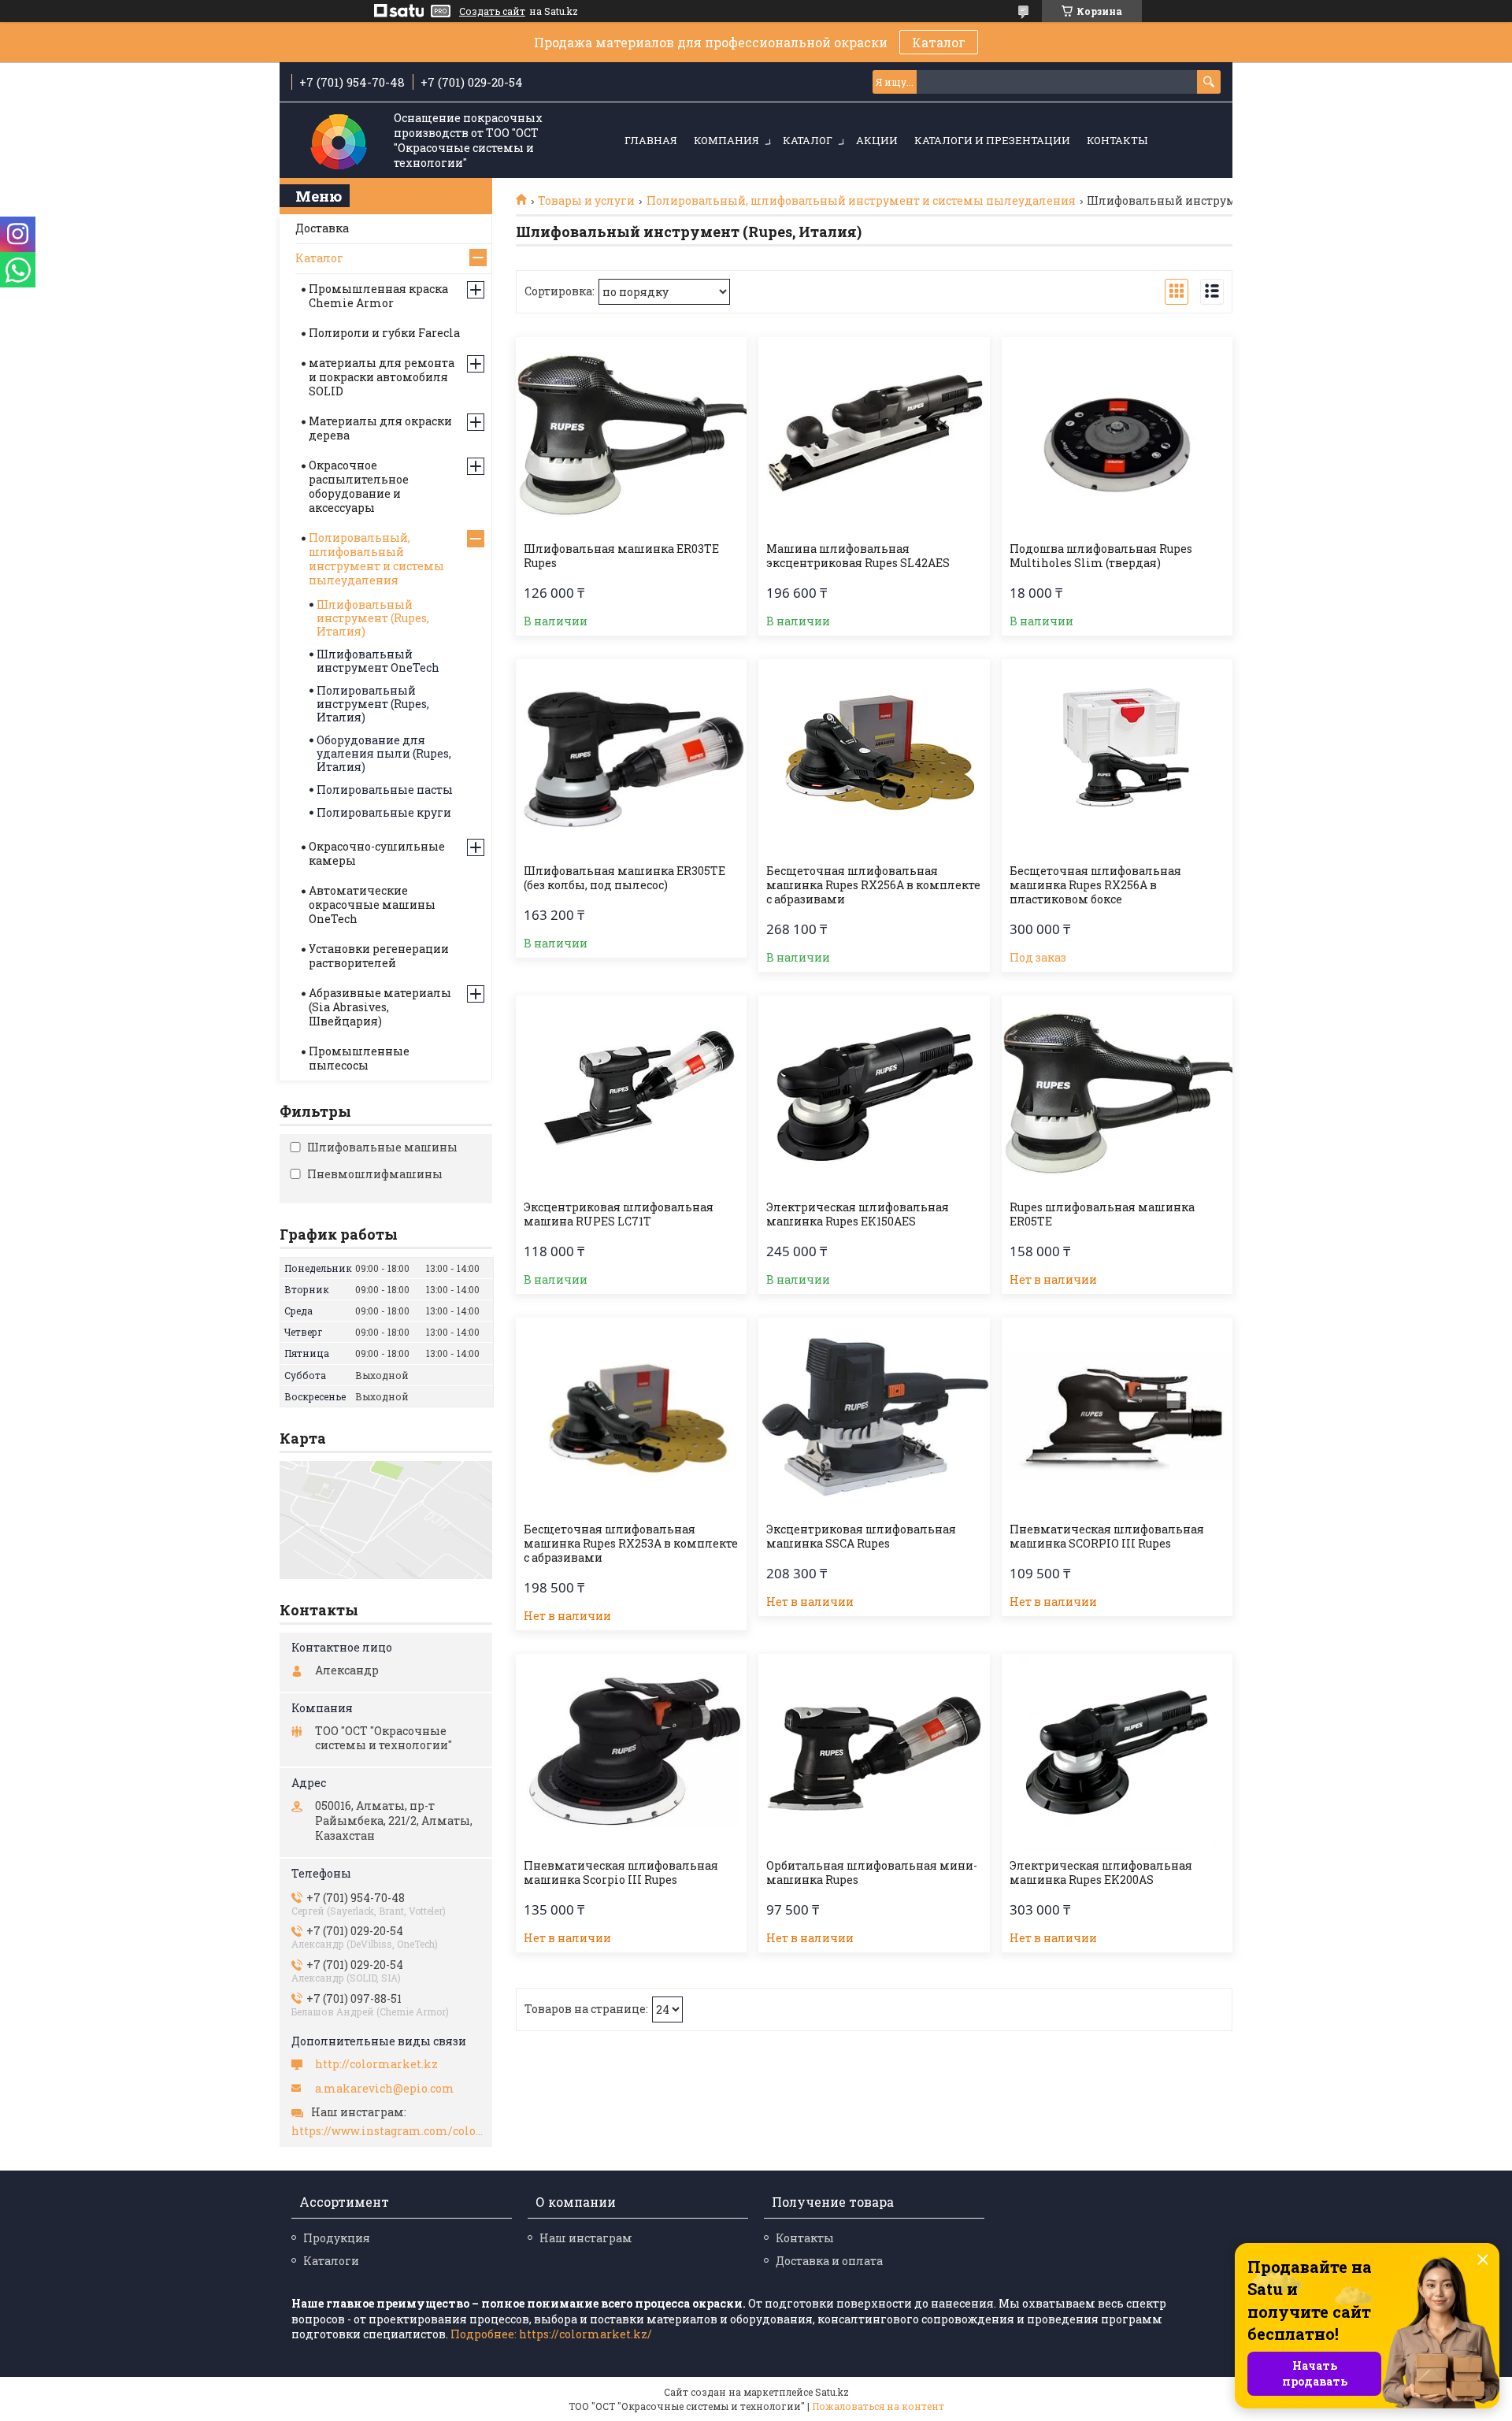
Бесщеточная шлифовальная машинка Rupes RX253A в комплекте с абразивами (631, 1544)
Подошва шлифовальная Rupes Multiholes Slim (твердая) (1101, 556)
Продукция (337, 2238)
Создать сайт (492, 11)
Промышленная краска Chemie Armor (378, 296)
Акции (877, 140)
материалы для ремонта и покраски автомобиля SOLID (382, 377)
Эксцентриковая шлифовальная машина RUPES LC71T (619, 1214)
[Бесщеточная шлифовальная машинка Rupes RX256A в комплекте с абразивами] (874, 758)
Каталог (939, 42)
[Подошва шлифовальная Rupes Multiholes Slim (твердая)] (1117, 436)
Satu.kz (832, 2392)
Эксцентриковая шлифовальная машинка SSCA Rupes (861, 1537)
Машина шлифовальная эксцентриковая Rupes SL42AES (858, 556)
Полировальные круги (384, 812)
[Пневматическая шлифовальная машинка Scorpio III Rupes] (631, 1752)
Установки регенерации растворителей (379, 956)
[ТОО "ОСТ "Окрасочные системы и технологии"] (339, 141)
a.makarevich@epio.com (385, 2089)
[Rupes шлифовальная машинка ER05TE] (1117, 1094)
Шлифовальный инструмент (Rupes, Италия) (373, 618)
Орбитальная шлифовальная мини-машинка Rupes (872, 1873)
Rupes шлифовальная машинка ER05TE (1102, 1214)
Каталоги (331, 2261)
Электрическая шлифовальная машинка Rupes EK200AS (1101, 1873)
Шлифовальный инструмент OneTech (378, 661)
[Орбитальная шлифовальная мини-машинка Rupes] (874, 1752)
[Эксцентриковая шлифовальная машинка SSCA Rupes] (874, 1416)
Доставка (322, 228)
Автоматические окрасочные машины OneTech (372, 905)
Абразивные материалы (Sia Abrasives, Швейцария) (380, 1007)
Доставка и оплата (829, 2261)
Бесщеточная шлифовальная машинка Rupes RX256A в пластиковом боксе (1095, 885)
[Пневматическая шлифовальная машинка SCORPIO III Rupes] (1117, 1416)
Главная (651, 140)
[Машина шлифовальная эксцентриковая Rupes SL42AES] (874, 436)
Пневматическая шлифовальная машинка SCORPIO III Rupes (1107, 1537)
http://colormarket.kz (376, 2064)
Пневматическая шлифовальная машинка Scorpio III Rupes (621, 1873)
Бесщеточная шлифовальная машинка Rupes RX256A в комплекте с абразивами (873, 885)
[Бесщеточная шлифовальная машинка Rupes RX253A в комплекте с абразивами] (631, 1416)
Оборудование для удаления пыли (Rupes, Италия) (384, 753)
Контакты (1117, 140)
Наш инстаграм (586, 2238)
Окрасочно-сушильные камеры (377, 853)
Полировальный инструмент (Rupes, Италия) (373, 704)
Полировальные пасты (385, 790)
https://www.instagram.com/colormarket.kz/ (388, 2131)
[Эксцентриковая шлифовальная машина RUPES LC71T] (631, 1094)
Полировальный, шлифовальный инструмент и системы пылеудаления (861, 201)
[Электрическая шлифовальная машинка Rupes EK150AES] (874, 1094)
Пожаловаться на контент (878, 2406)
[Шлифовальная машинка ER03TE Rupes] (631, 436)
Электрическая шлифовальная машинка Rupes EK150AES (858, 1214)
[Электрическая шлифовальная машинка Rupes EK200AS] (1117, 1752)
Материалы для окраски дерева (380, 428)
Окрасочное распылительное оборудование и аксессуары (359, 486)
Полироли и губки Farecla (384, 333)
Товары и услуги (586, 201)
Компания (726, 140)
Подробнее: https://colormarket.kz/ (551, 2334)
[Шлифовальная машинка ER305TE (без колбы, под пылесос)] (631, 758)
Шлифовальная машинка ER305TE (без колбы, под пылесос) (624, 878)
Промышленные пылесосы (359, 1058)
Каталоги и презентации (992, 140)
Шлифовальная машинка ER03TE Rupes (621, 556)
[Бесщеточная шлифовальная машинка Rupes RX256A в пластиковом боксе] (1117, 758)
